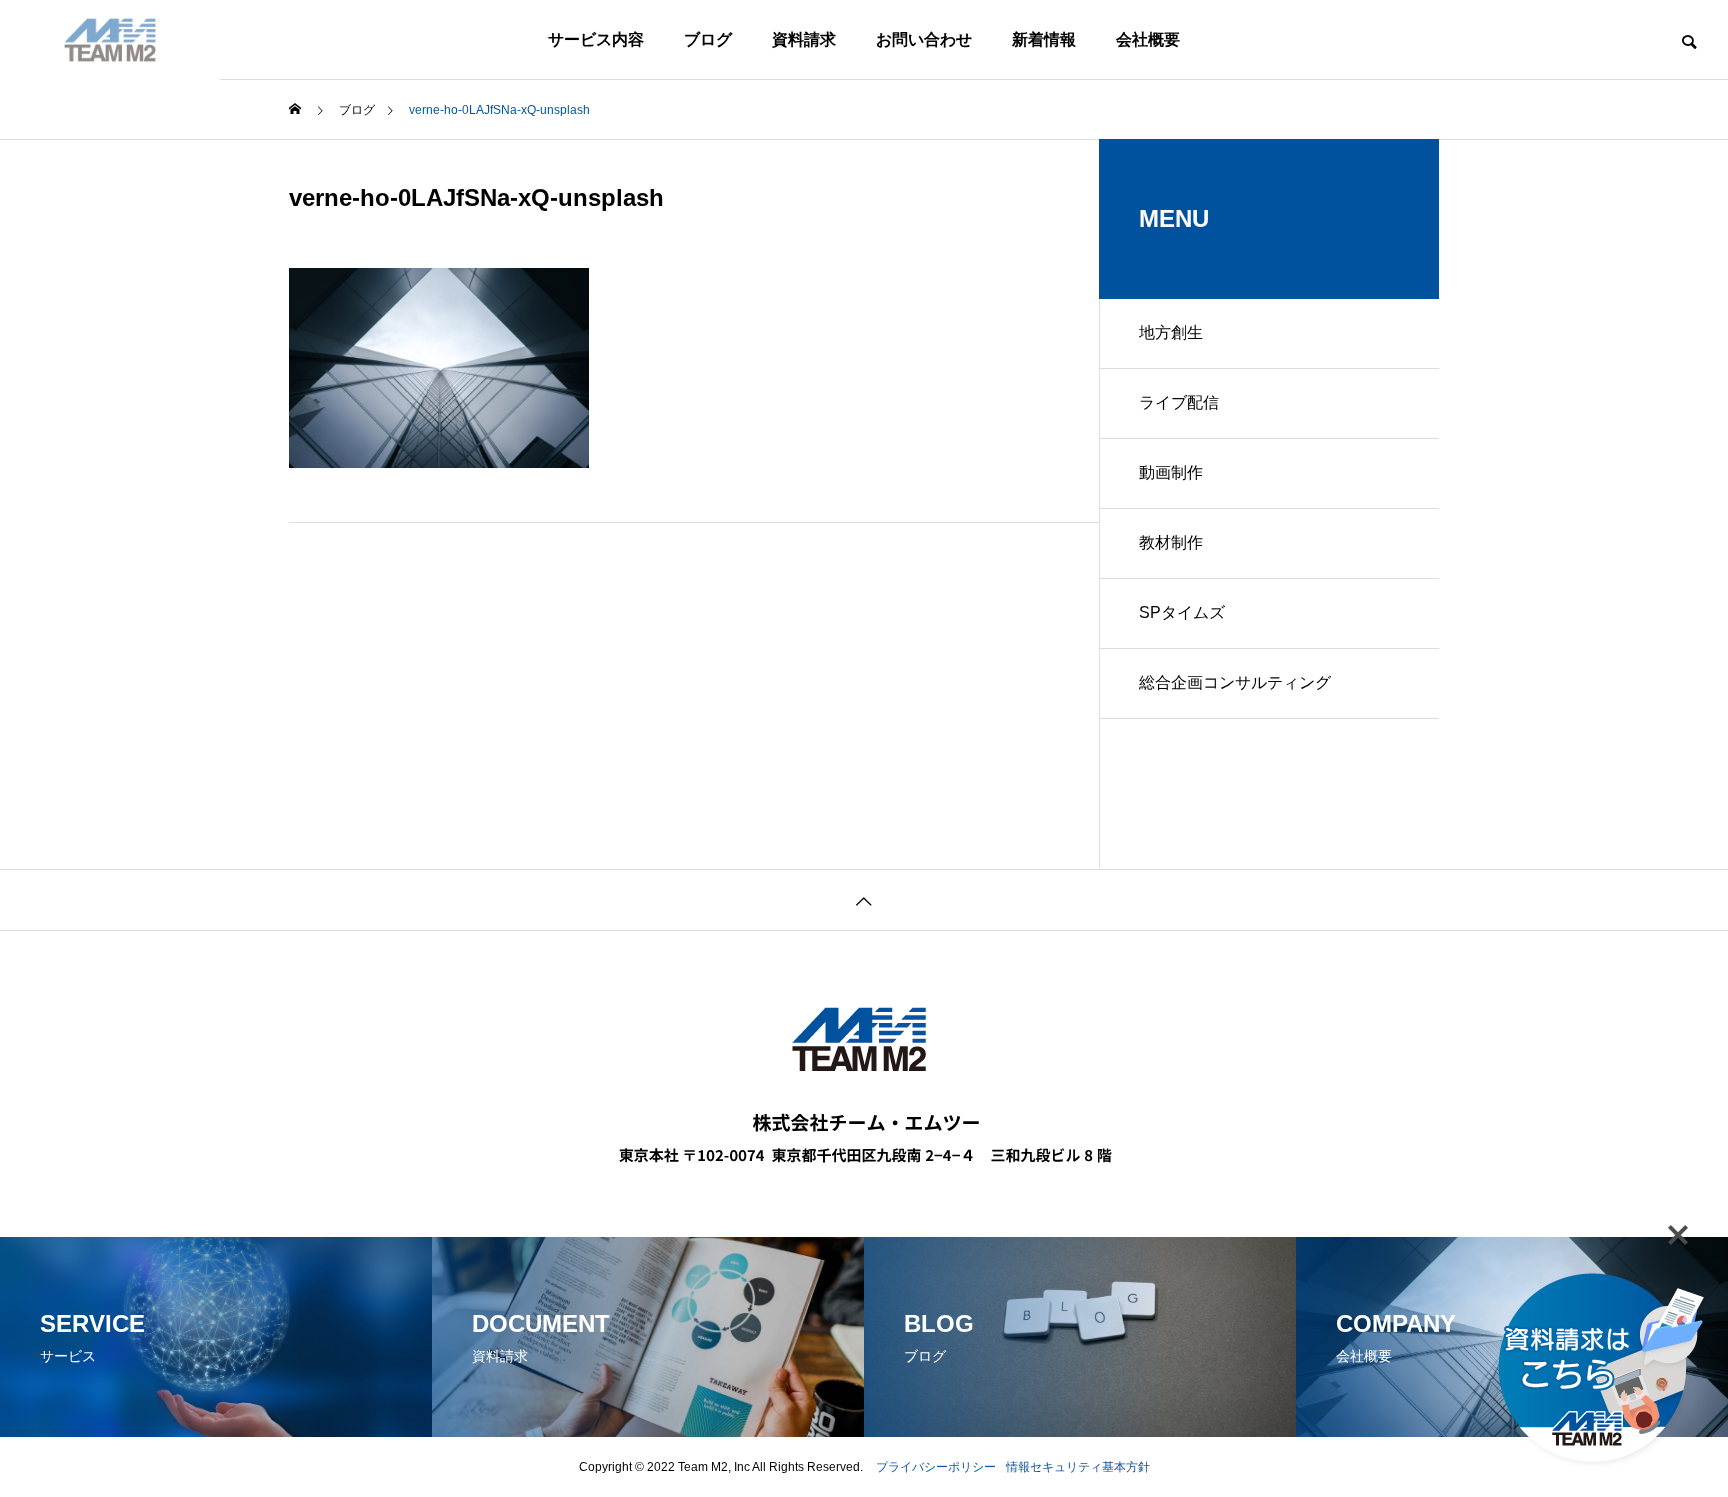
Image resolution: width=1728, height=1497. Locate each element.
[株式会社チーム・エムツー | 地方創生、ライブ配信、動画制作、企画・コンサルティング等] (110, 40)
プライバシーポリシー (936, 1467)
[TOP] (864, 899)
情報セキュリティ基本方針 (1078, 1467)
